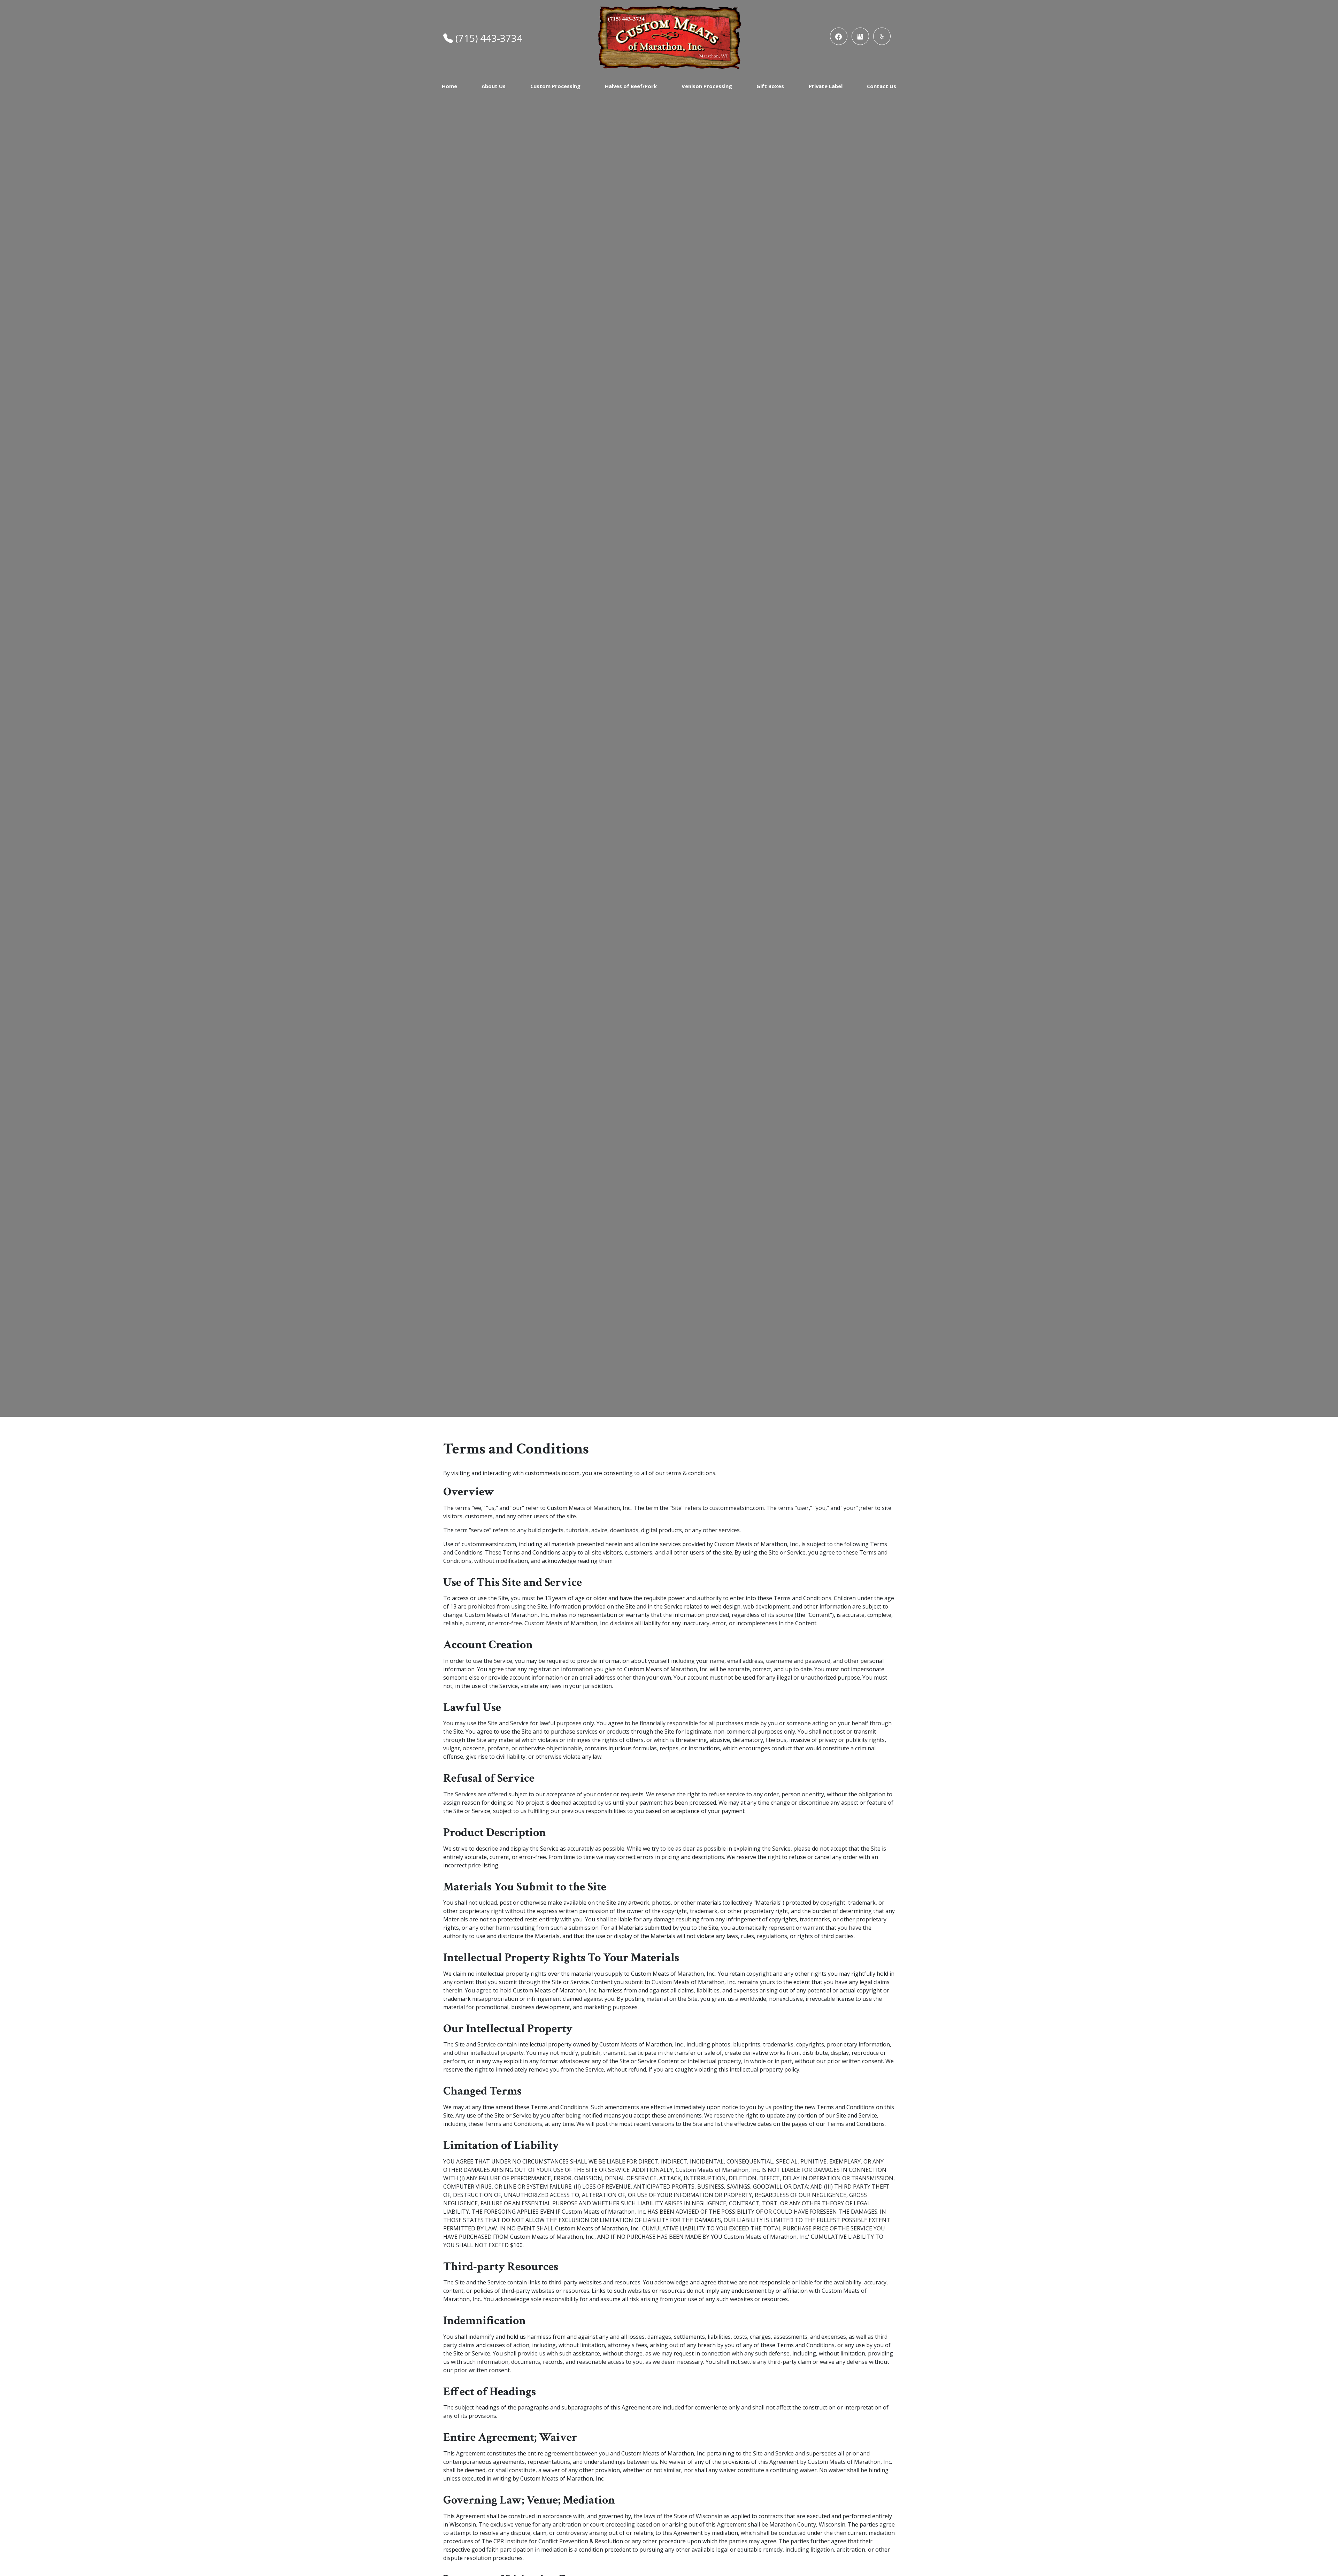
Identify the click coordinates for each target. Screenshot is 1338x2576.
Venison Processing (707, 86)
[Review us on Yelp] (882, 36)
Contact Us (882, 86)
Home (449, 86)
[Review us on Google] (860, 36)
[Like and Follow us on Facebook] (839, 36)
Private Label (826, 86)
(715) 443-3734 (489, 38)
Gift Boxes (770, 86)
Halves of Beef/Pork (631, 86)
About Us (494, 86)
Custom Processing (555, 86)
